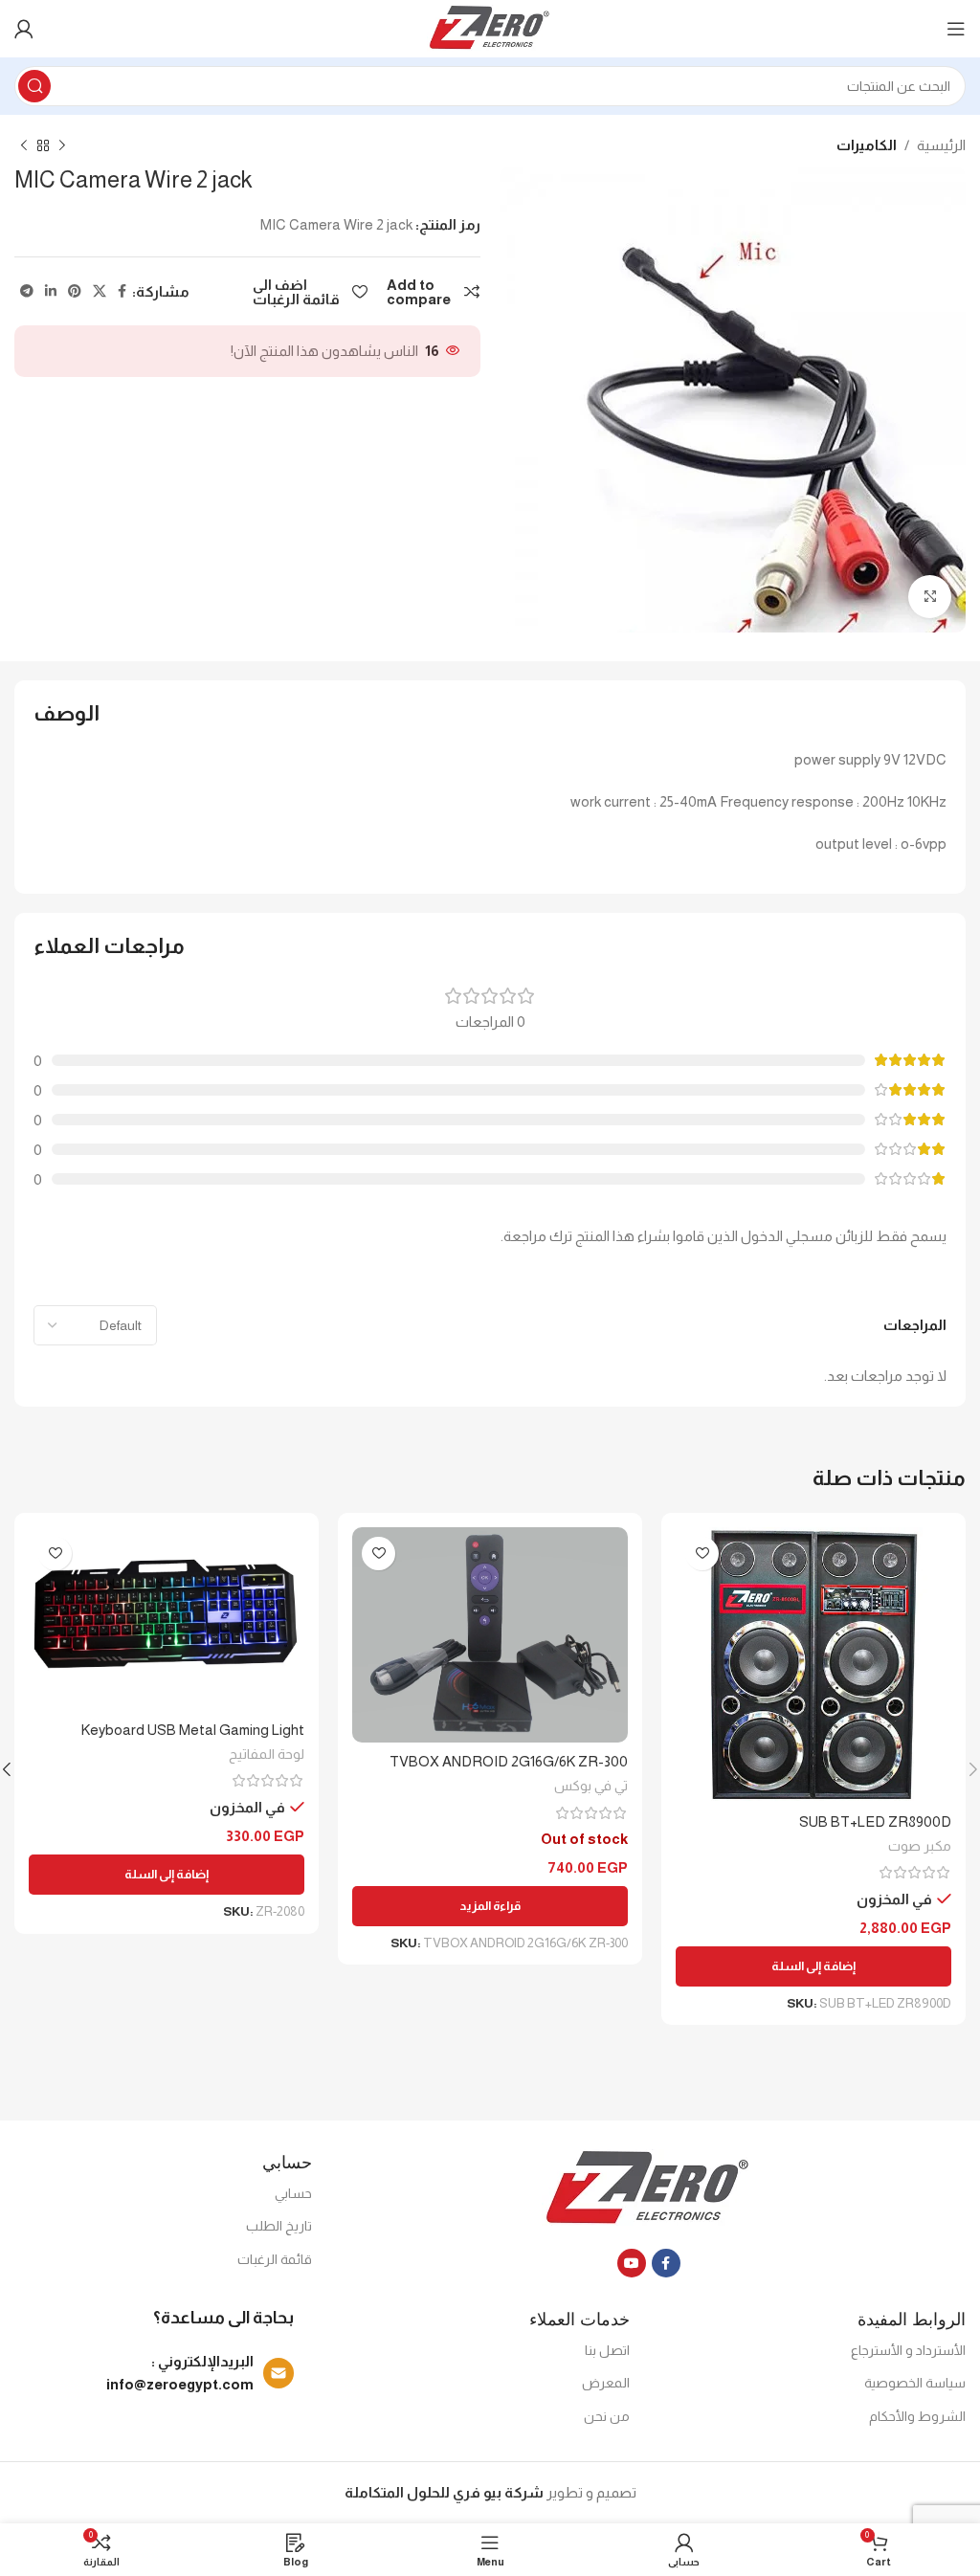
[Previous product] (62, 146)
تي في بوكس (591, 1786)
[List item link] (154, 2373)
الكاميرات (867, 145)
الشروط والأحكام (917, 2416)
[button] (813, 1966)
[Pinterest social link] (75, 291)
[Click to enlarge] (930, 597)
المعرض (606, 2383)
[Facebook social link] (122, 291)
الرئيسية (941, 145)
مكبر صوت (920, 1846)
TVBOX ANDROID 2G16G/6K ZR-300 (509, 1761)
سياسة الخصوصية (915, 2383)
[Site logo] (490, 27)
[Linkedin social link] (51, 291)
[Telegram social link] (27, 291)
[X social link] (100, 291)
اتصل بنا (607, 2350)
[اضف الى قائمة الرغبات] (702, 1554)
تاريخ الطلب (279, 2226)
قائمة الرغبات (275, 2259)
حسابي (293, 2193)
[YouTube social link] (632, 2263)
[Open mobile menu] (956, 29)
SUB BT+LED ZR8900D (875, 1821)
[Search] (34, 86)
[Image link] (648, 2188)
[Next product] (24, 146)
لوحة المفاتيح (267, 1754)
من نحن (607, 2416)
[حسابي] (24, 29)
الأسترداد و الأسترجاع (908, 2350)
